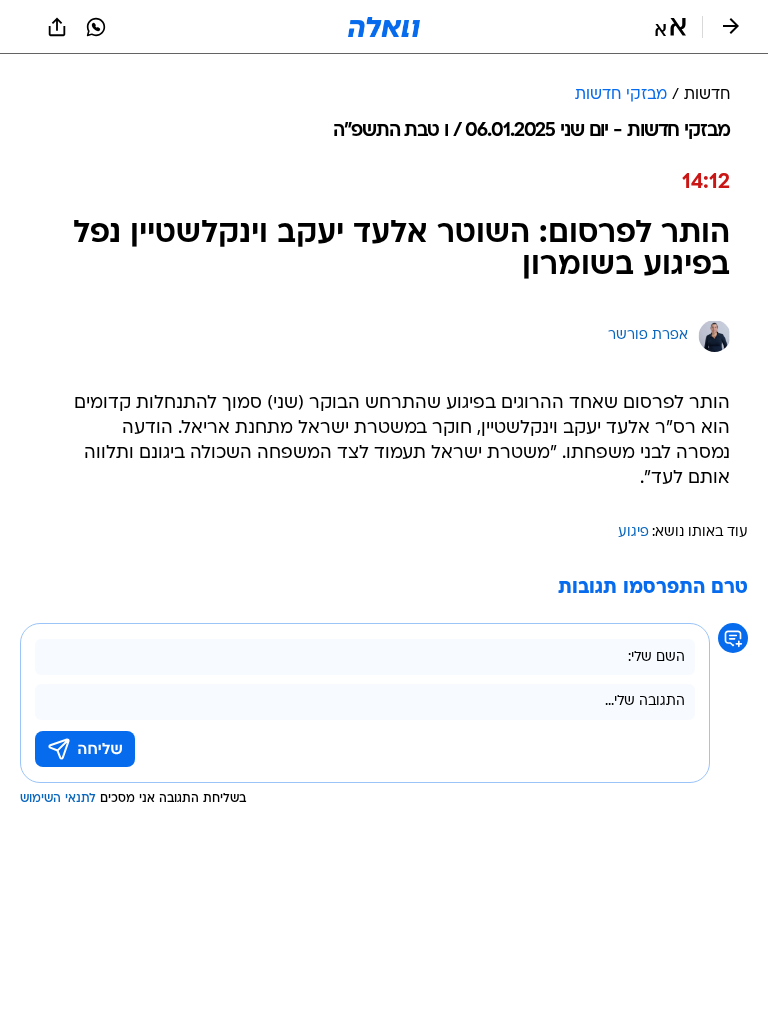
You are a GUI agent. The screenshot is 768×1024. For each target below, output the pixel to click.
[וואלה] (384, 27)
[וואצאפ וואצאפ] (96, 27)
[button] (670, 27)
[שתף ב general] (57, 27)
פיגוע (633, 532)
